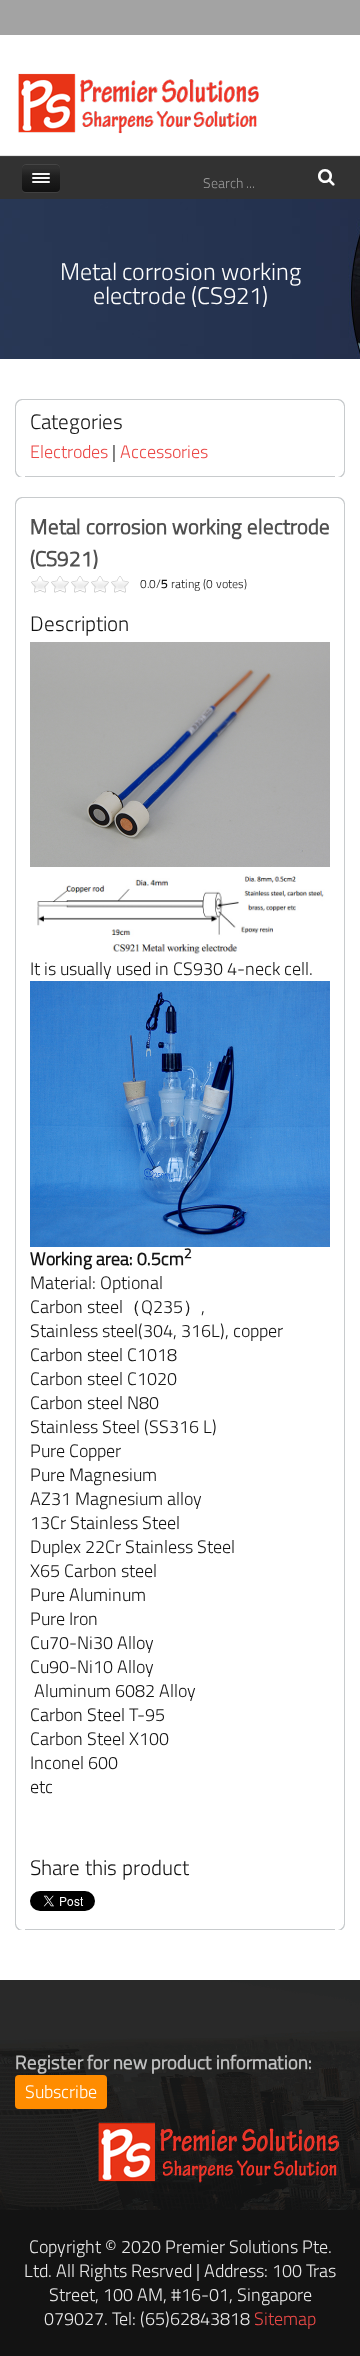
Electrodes (69, 451)
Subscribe (61, 2091)
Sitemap (285, 2318)
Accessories (164, 451)
